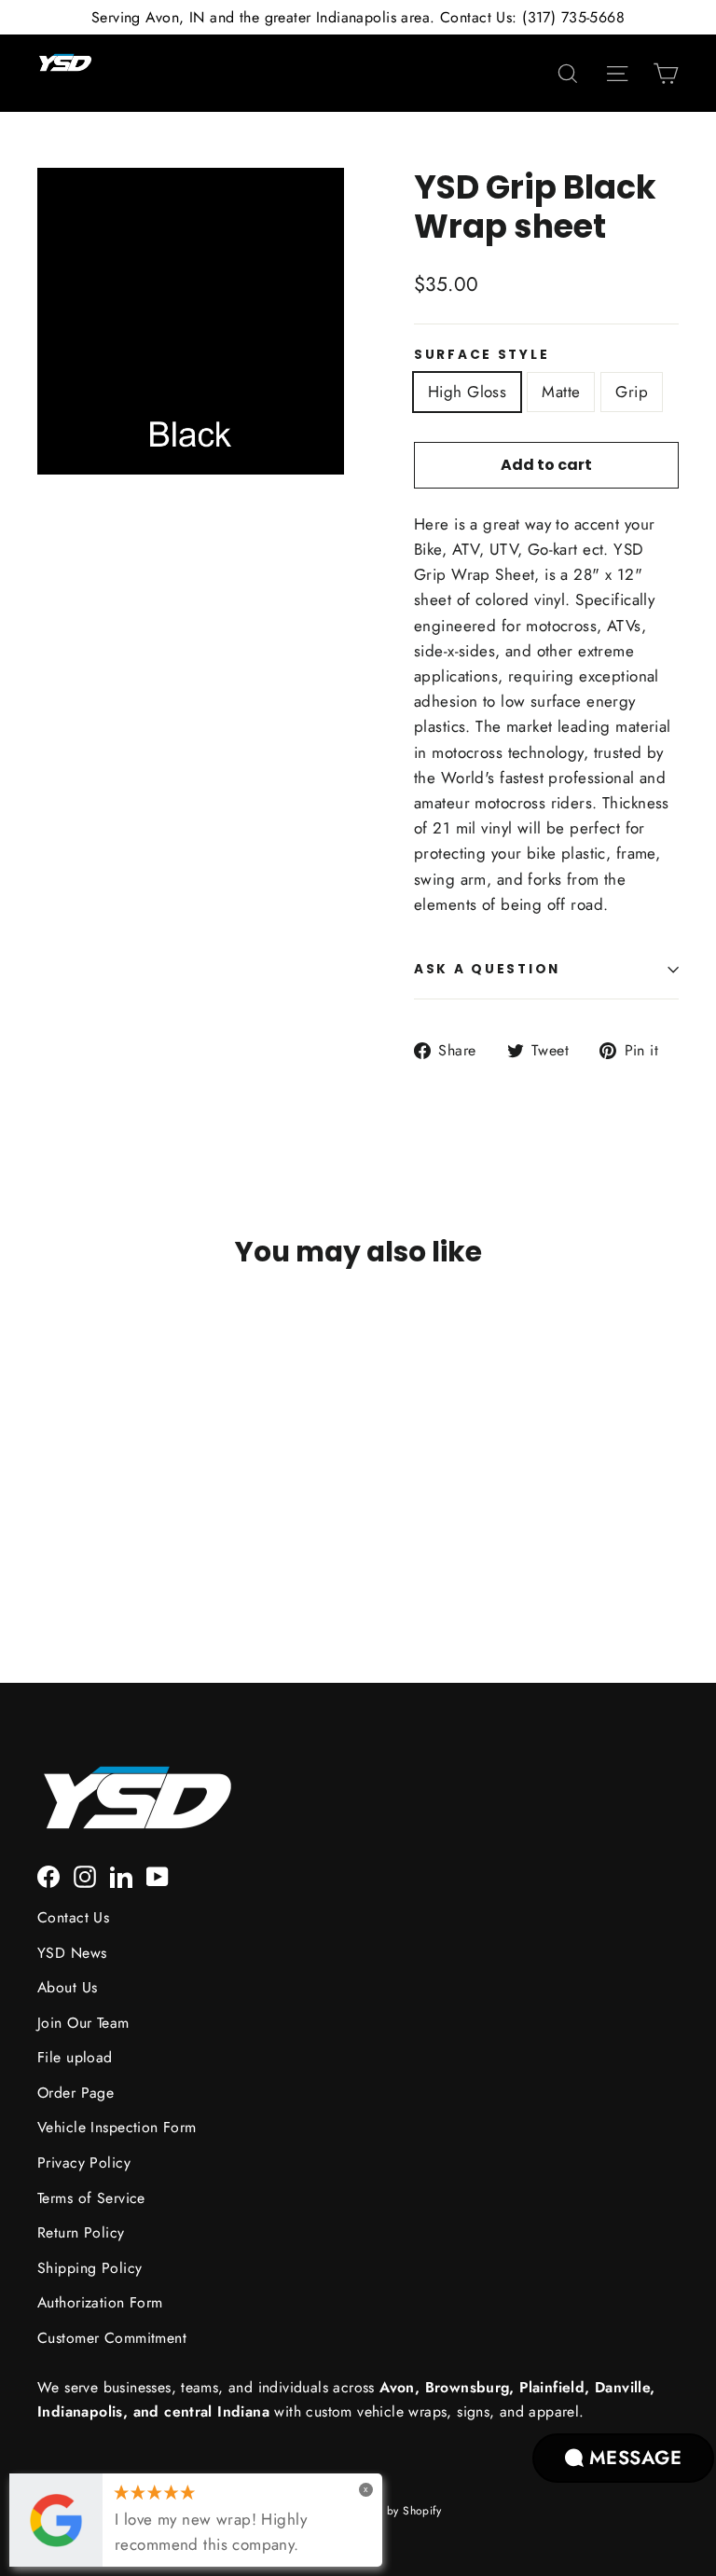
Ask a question (487, 969)
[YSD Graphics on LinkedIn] (121, 1875)
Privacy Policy (84, 2163)
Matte (561, 392)
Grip (632, 392)
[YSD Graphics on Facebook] (48, 1875)
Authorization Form (100, 2302)
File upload (75, 2057)
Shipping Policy (89, 2268)
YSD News (72, 1953)
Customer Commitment (112, 2338)
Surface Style (482, 355)
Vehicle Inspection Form (117, 2127)
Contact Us (73, 1917)
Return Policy (81, 2232)
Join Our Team (83, 2023)
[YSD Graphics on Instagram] (85, 1875)
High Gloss (467, 392)
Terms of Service (91, 2198)
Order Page (76, 2093)
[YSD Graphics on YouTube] (158, 1875)
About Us (67, 1987)
